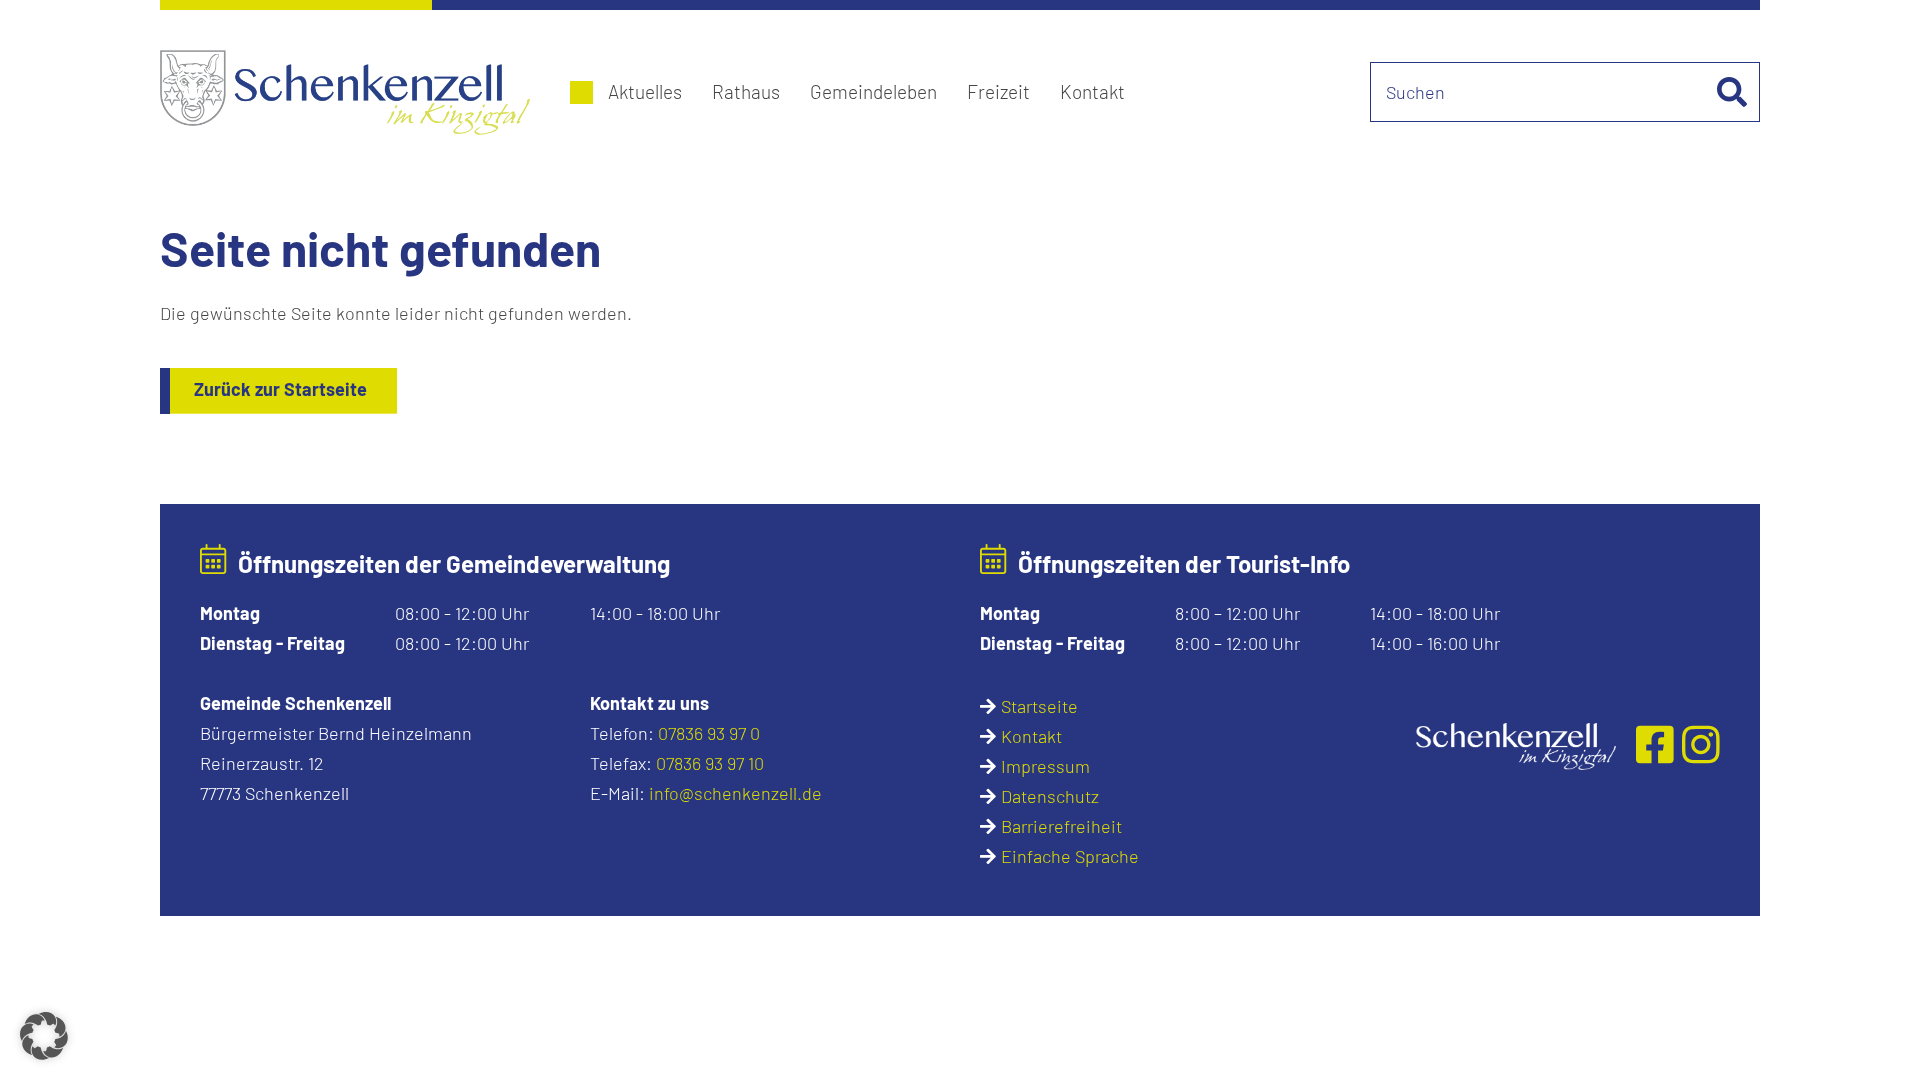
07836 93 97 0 (709, 733)
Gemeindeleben (873, 91)
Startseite (1039, 706)
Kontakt (1092, 91)
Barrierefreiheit (1061, 826)
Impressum (1045, 766)
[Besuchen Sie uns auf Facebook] (1659, 743)
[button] (44, 1036)
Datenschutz (1050, 796)
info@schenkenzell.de (735, 793)
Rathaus (746, 91)
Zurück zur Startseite (280, 389)
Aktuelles (645, 91)
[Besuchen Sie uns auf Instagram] (1701, 743)
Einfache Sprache (1070, 856)
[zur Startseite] (1516, 744)
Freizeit (998, 91)
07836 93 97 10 (710, 763)
